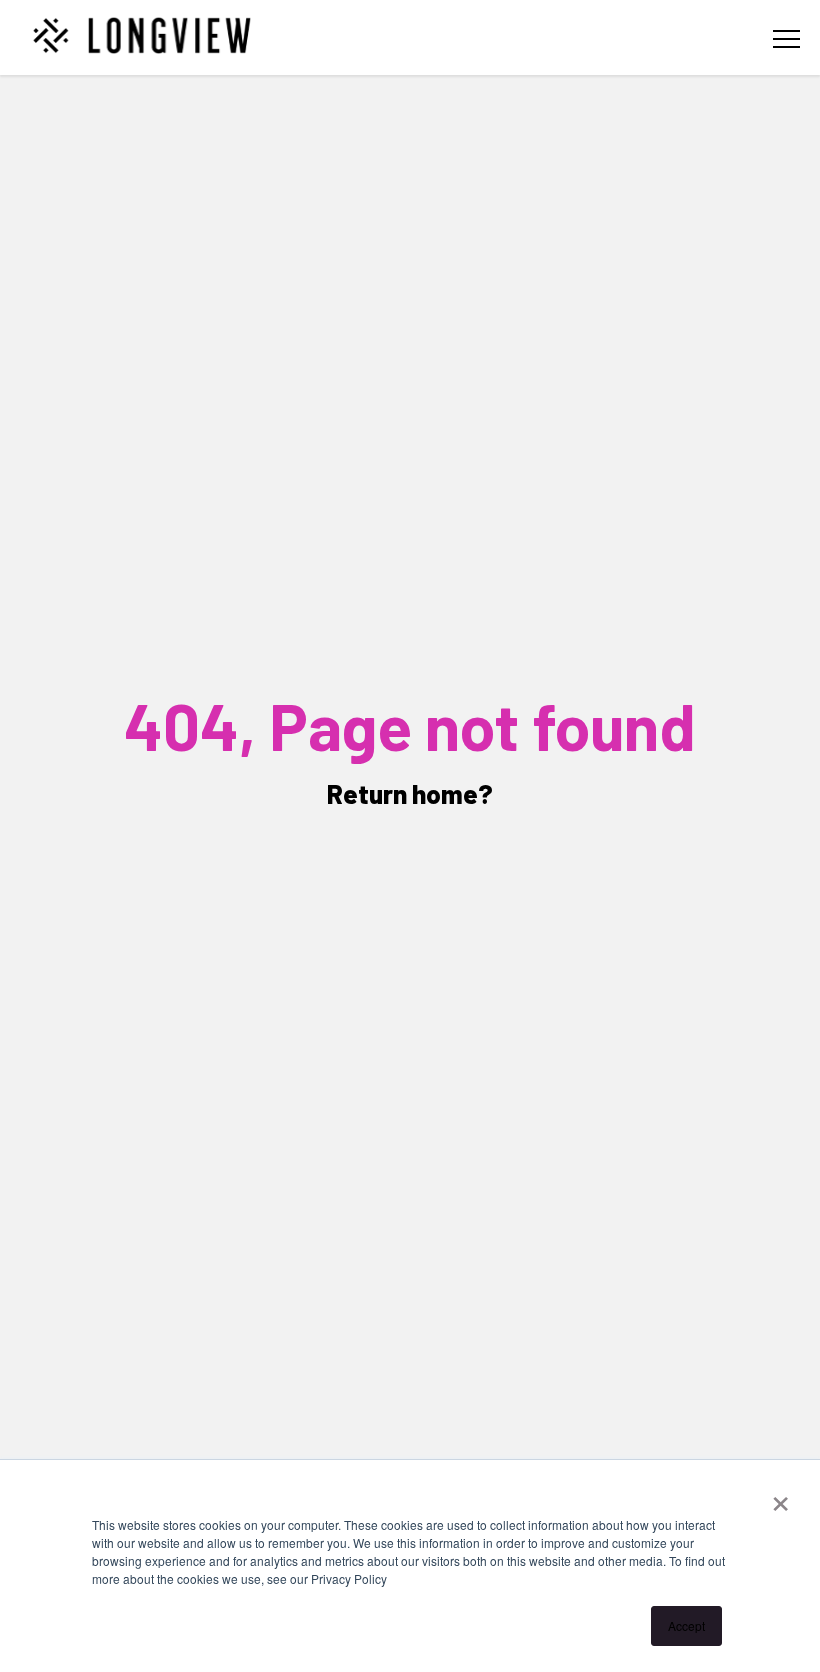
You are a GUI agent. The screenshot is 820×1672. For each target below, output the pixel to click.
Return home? (410, 793)
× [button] (780, 1497)
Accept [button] (686, 1625)
